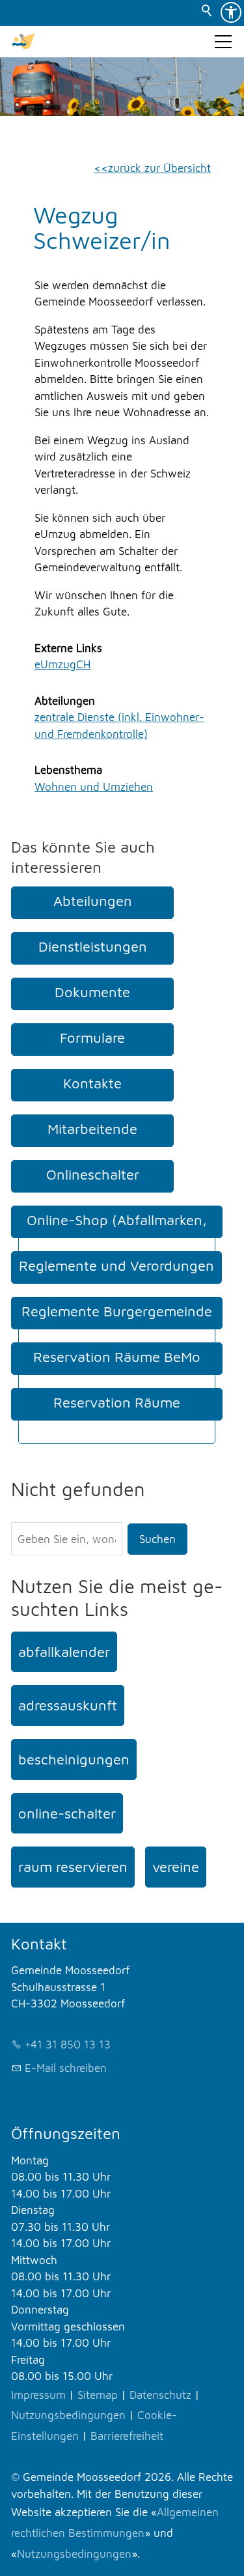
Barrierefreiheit (127, 2436)
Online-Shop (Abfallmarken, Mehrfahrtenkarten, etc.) (117, 1234)
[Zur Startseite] (23, 42)
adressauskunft (68, 1705)
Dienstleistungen (93, 946)
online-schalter (67, 1813)
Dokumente (92, 992)
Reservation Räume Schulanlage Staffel (117, 1416)
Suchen (157, 1539)
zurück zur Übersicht (159, 168)
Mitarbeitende (92, 1129)
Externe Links (68, 648)
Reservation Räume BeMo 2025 (117, 1370)
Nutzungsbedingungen (68, 2415)
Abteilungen (65, 701)
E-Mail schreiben (66, 2068)
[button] (223, 42)
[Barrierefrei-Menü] (231, 12)
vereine (176, 1867)
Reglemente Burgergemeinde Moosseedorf (117, 1325)
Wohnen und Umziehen (94, 787)
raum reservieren (73, 1867)
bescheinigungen (74, 1759)
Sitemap (98, 2395)
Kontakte (92, 1083)
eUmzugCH (62, 664)
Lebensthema (68, 770)
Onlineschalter (93, 1174)
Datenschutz (160, 2395)
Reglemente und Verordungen (116, 1266)
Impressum (38, 2395)
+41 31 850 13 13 (68, 2045)
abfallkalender (64, 1652)
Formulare (92, 1038)
